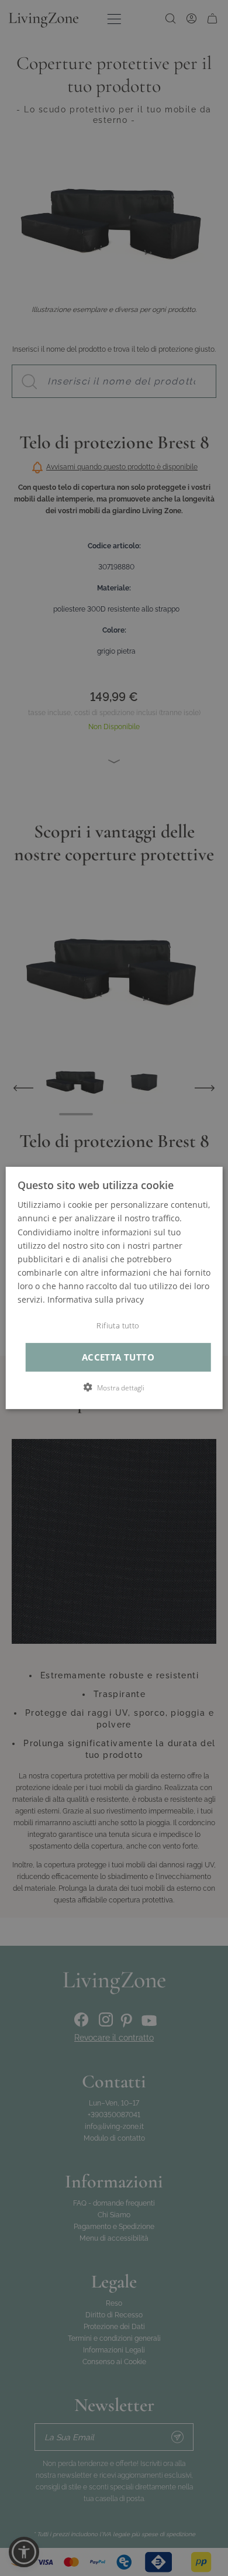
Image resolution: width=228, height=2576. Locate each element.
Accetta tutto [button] (118, 1357)
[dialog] (114, 1288)
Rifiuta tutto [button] (118, 1326)
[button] (114, 1387)
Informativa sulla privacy (96, 1299)
